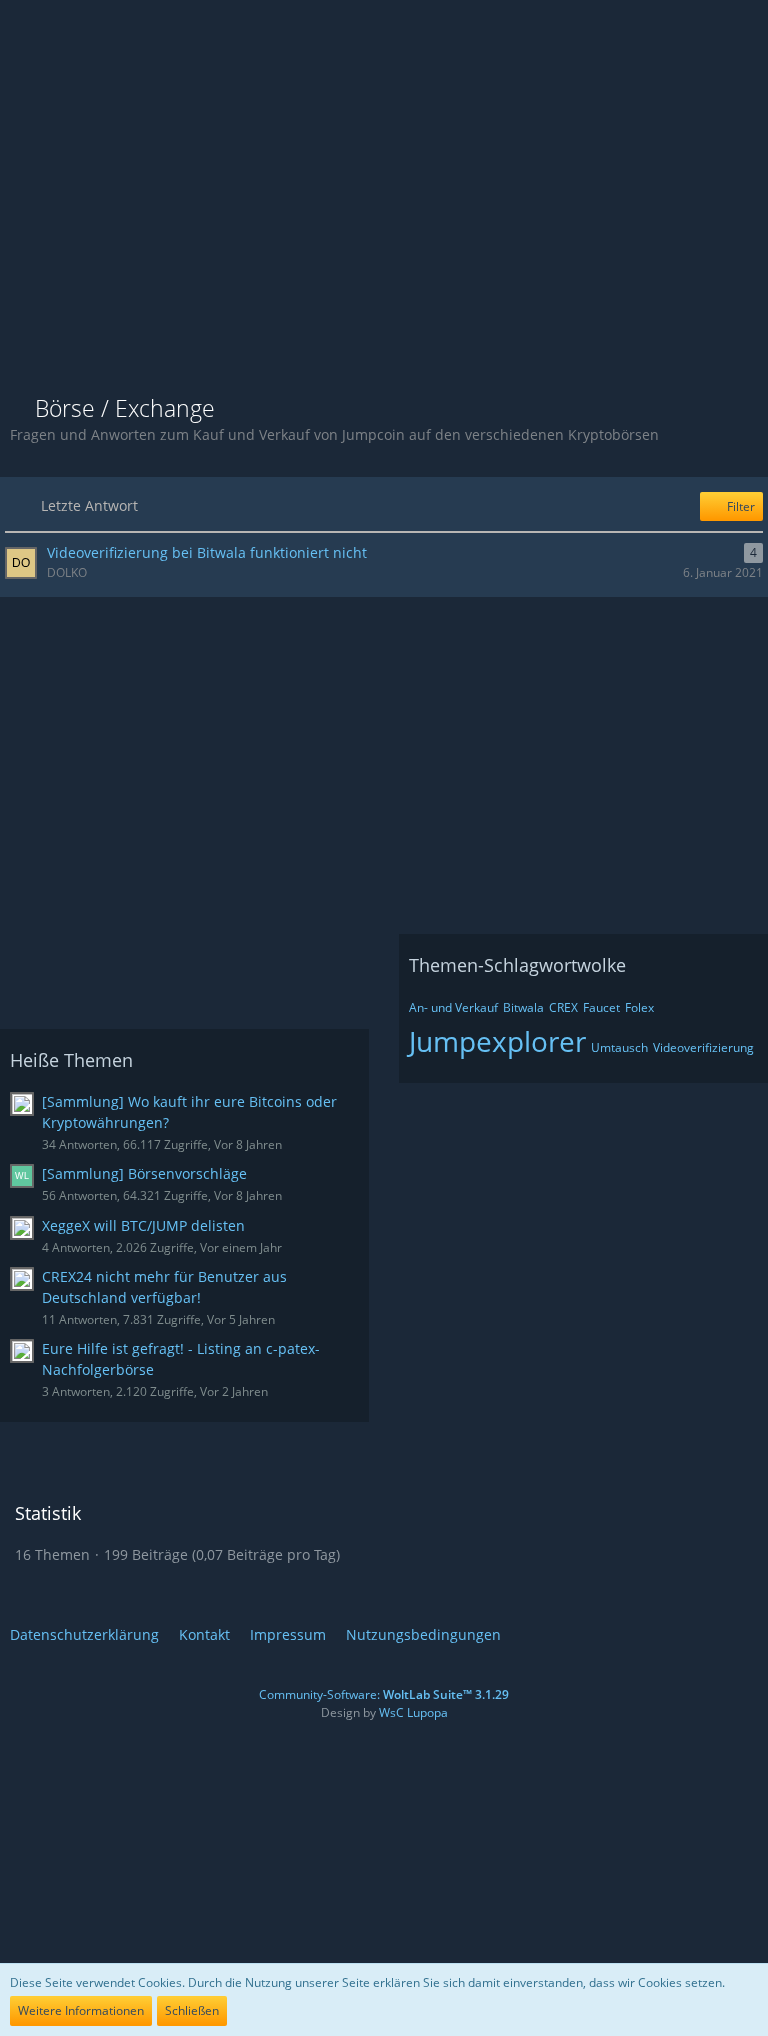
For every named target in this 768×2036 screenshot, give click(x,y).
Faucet (601, 1007)
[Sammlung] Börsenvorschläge (144, 1173)
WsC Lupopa (413, 1712)
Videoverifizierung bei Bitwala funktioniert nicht (207, 552)
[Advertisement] (384, 230)
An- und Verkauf (453, 1007)
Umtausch (619, 1047)
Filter (739, 506)
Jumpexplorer (497, 1041)
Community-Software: (384, 1694)
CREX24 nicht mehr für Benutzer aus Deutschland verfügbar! (164, 1287)
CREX (563, 1007)
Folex (639, 1007)
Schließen (192, 2010)
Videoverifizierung (703, 1047)
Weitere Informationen (81, 2010)
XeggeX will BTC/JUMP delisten (143, 1225)
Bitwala (523, 1007)
